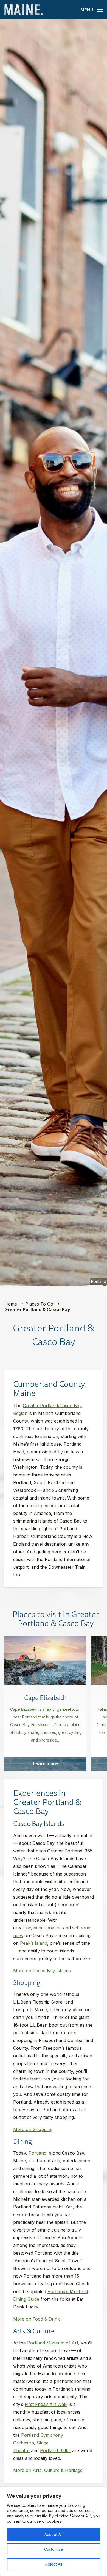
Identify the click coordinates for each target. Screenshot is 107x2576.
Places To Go (39, 1304)
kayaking (34, 1928)
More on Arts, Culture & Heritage (48, 2470)
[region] (54, 2532)
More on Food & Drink (36, 2319)
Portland (37, 2153)
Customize (54, 2549)
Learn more (45, 1763)
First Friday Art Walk (46, 2404)
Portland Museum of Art (53, 2343)
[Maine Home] (24, 10)
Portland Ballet (55, 2450)
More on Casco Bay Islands (42, 1971)
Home (11, 1304)
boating (54, 1928)
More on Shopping (33, 2129)
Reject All (54, 2564)
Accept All (54, 2534)
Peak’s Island (34, 1943)
